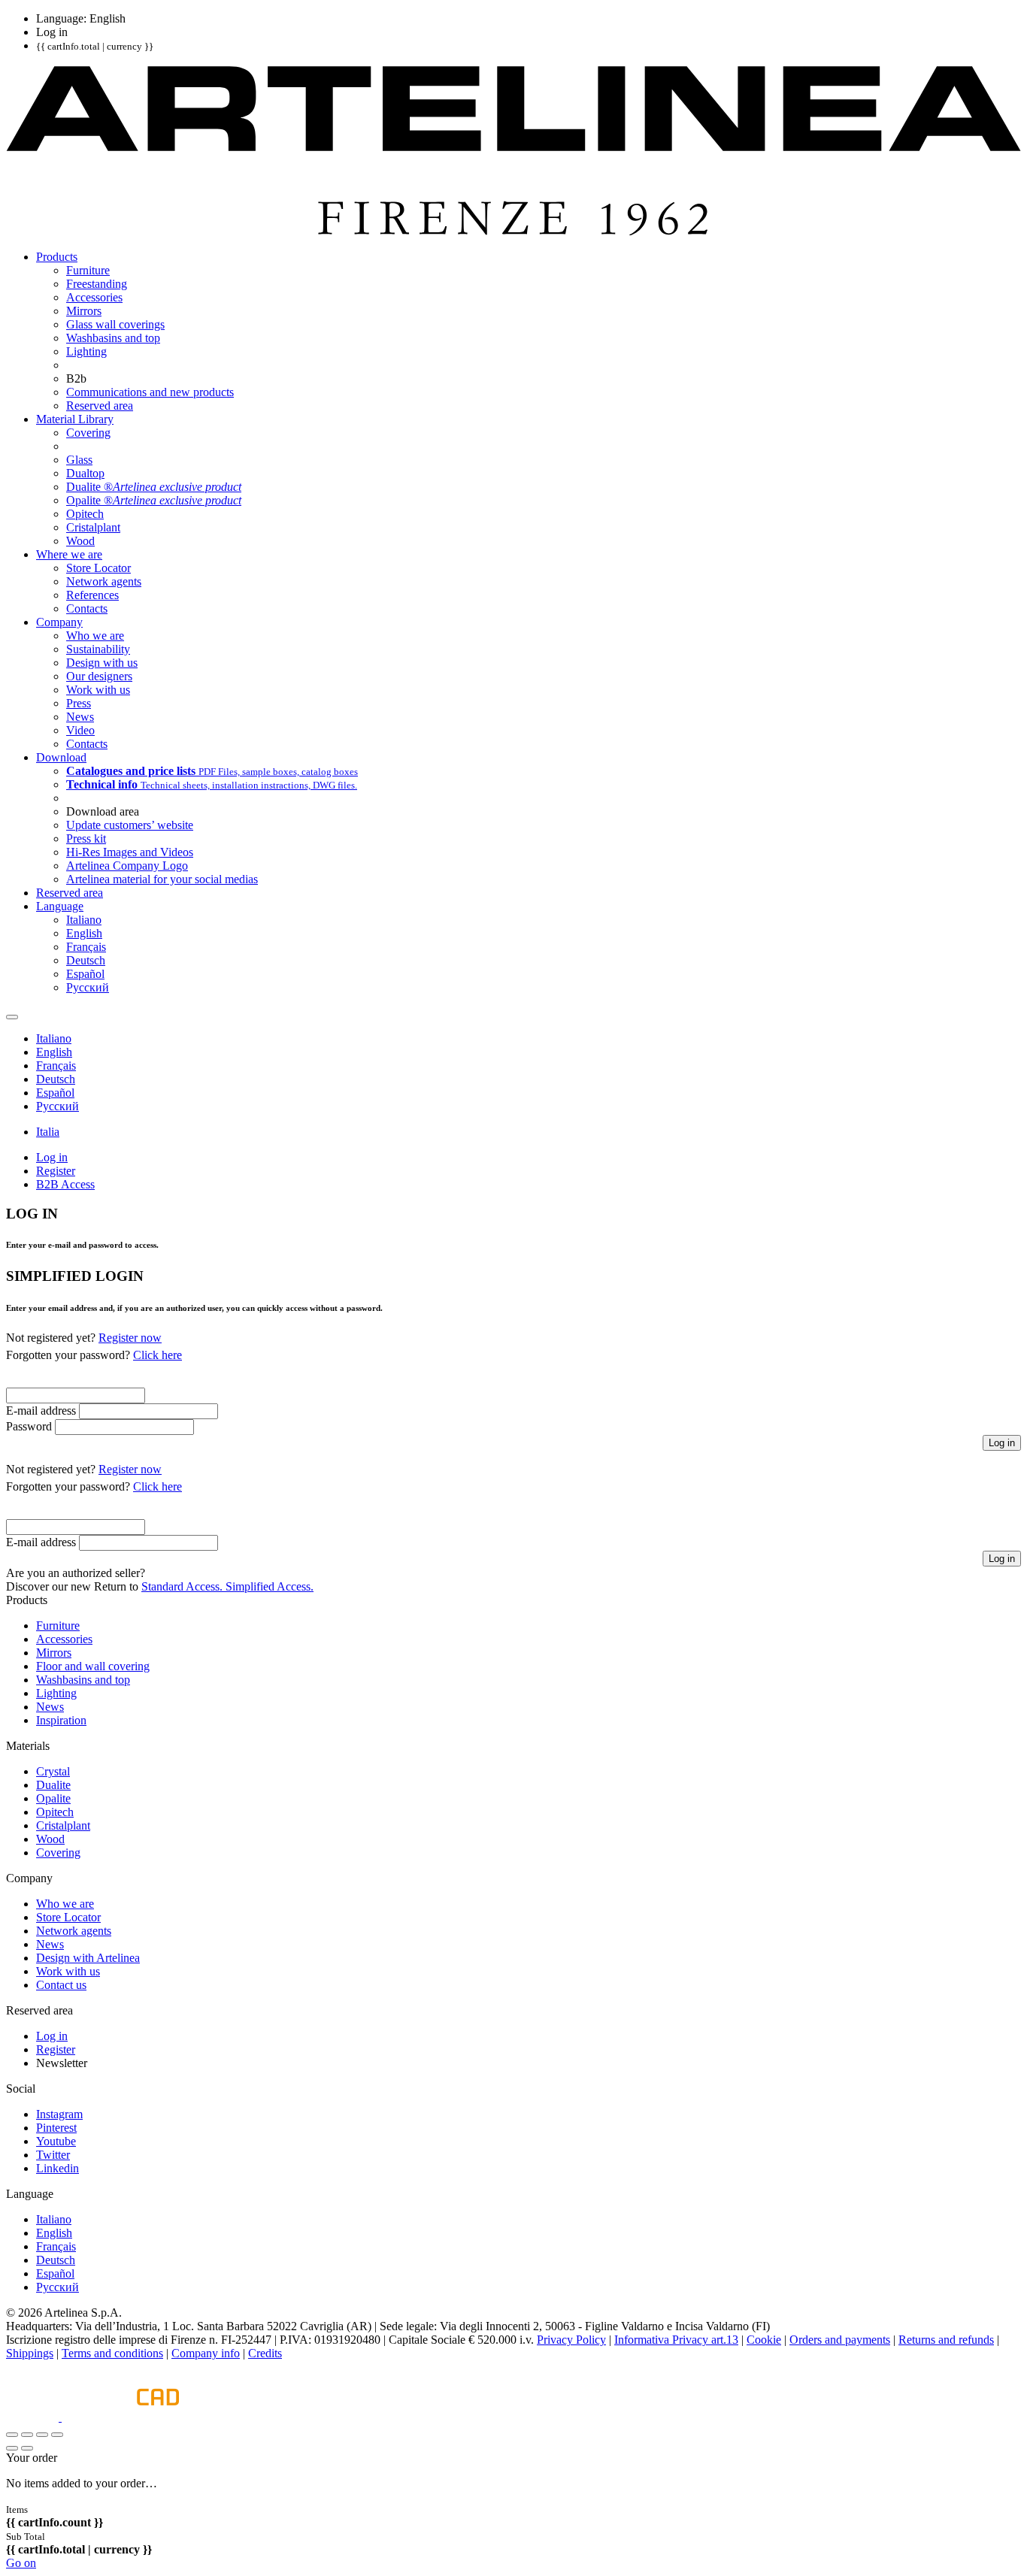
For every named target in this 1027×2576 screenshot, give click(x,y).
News (50, 1707)
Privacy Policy (571, 2340)
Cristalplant (63, 1825)
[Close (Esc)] (12, 2435)
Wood (50, 1839)
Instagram (59, 2114)
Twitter (53, 2155)
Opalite (53, 1798)
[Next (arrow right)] (27, 2448)
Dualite (53, 1785)
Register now (130, 1338)
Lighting (56, 1693)
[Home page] (513, 231)
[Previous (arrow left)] (12, 2448)
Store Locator (68, 1917)
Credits (265, 2353)
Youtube (56, 2141)
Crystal (53, 1771)
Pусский (58, 2287)
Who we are (65, 1904)
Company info (206, 2353)
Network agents (74, 1931)
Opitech (55, 1812)
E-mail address (41, 1411)
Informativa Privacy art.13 (676, 2340)
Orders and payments (840, 2340)
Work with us (68, 1971)
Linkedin (58, 2168)
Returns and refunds (946, 2340)
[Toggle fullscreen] (42, 2435)
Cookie (764, 2340)
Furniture (58, 1626)
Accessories (64, 1639)
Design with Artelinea (88, 1958)
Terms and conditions (112, 2353)
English (54, 2233)
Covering (58, 1853)
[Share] (27, 2435)
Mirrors (54, 1653)
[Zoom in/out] (57, 2435)
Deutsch (56, 2260)
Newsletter (62, 2063)
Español (55, 2273)
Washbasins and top (83, 1680)
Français (56, 2246)
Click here (158, 1355)
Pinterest (56, 2128)
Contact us (61, 1985)
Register (56, 2049)
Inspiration (61, 1720)
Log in (52, 2036)
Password (29, 1426)
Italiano (54, 2219)
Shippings (30, 2353)
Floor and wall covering (93, 1666)
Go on (21, 2563)
